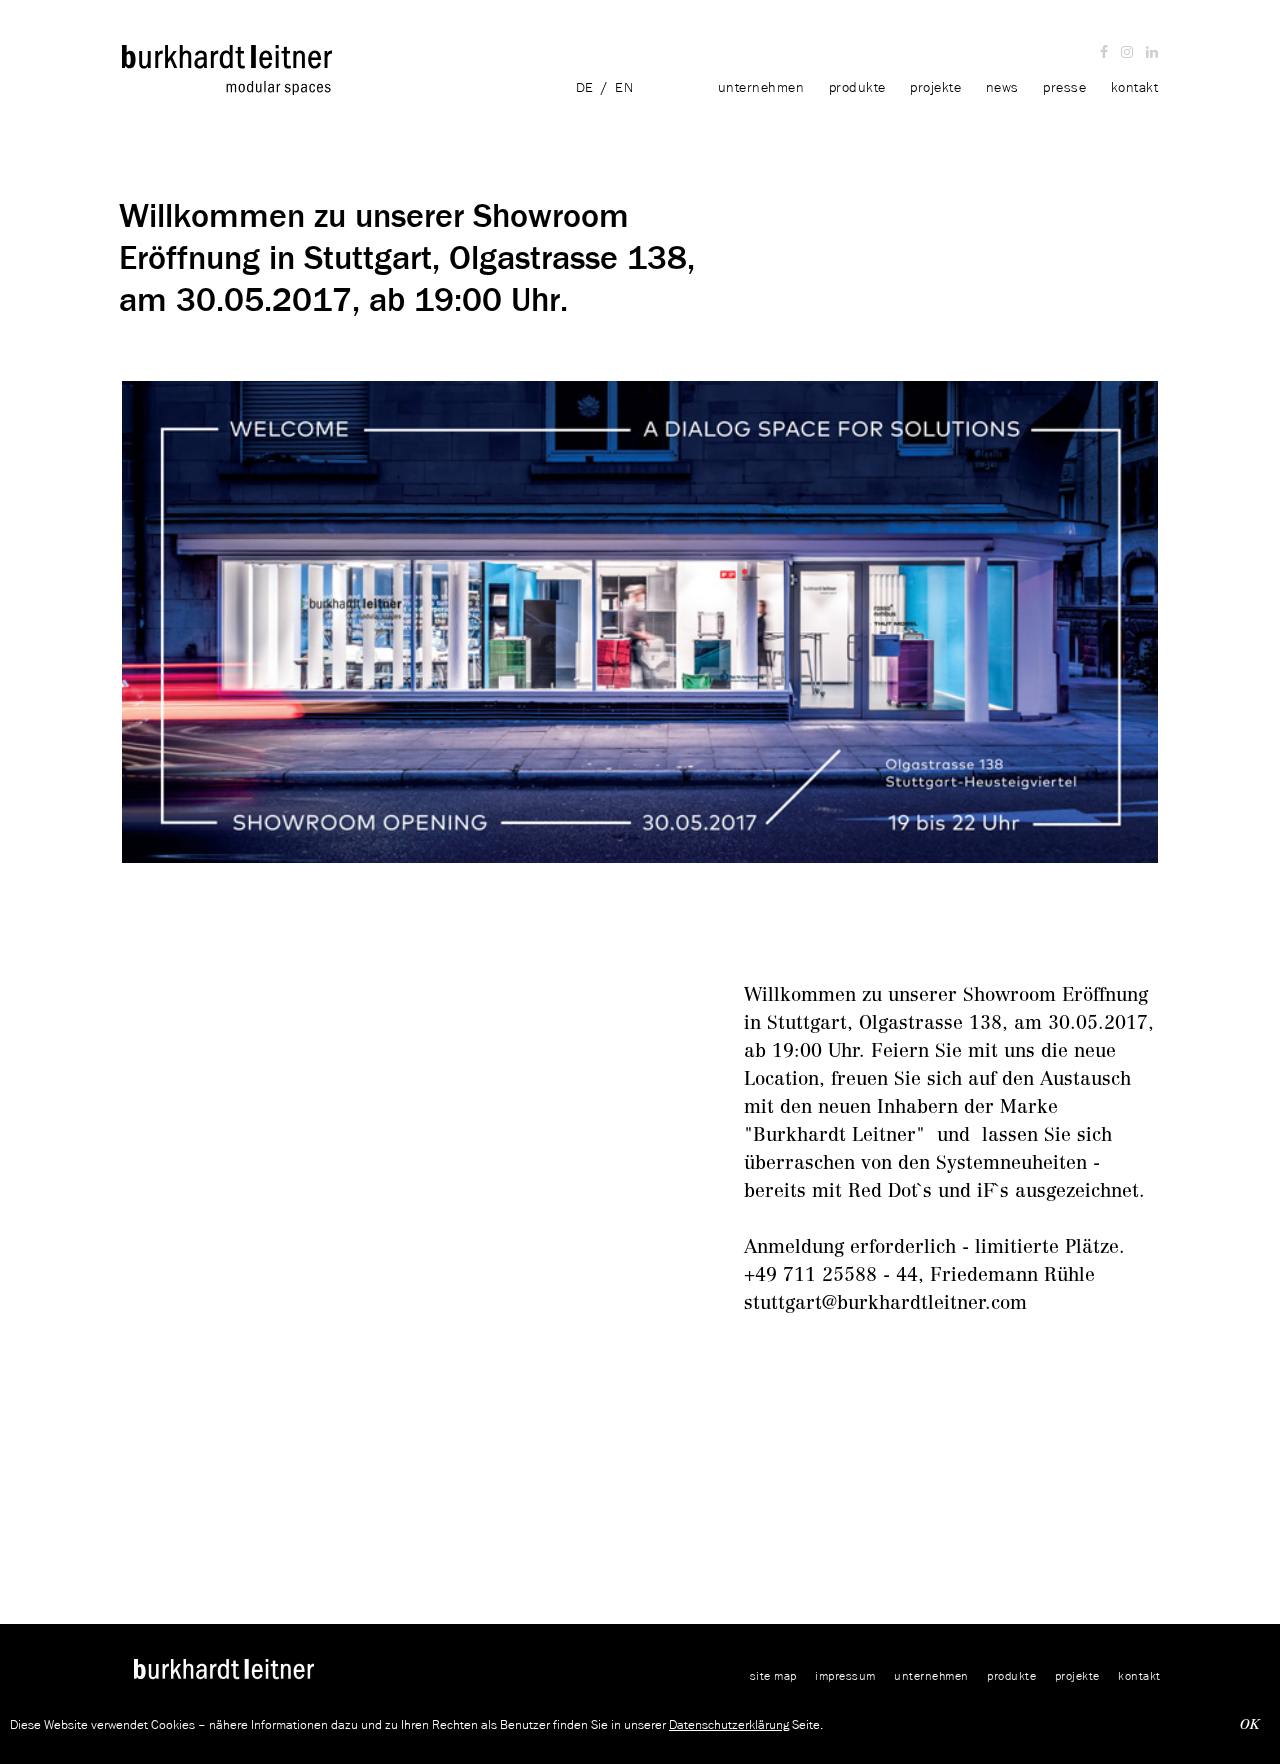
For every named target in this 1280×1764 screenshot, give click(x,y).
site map (773, 1675)
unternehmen (763, 87)
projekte (935, 87)
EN (624, 87)
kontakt (1135, 87)
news (1002, 87)
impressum (845, 1675)
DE (585, 87)
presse (1064, 87)
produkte (860, 87)
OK (1250, 1724)
